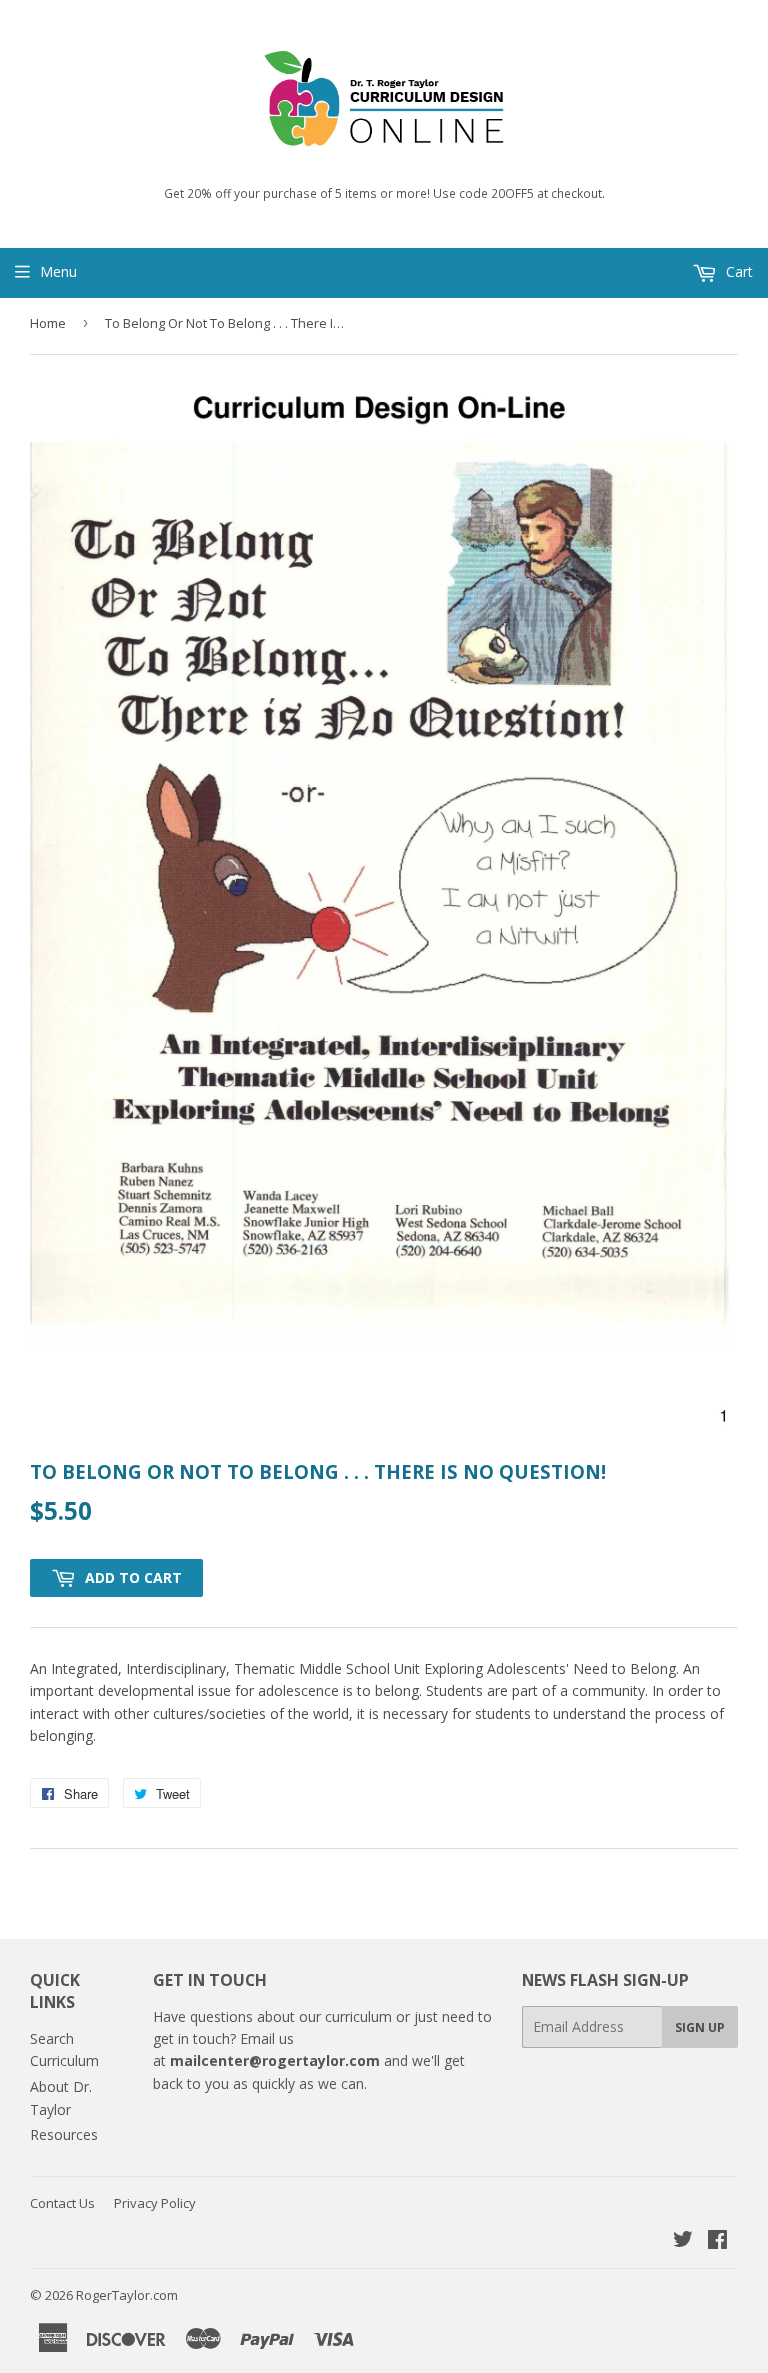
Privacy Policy (155, 2203)
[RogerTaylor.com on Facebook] (717, 2241)
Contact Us (62, 2203)
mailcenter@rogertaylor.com (275, 2060)
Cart (737, 271)
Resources (64, 2134)
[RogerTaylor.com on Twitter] (683, 2241)
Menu (58, 271)
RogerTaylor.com (127, 2295)
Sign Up (700, 2027)
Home (48, 323)
